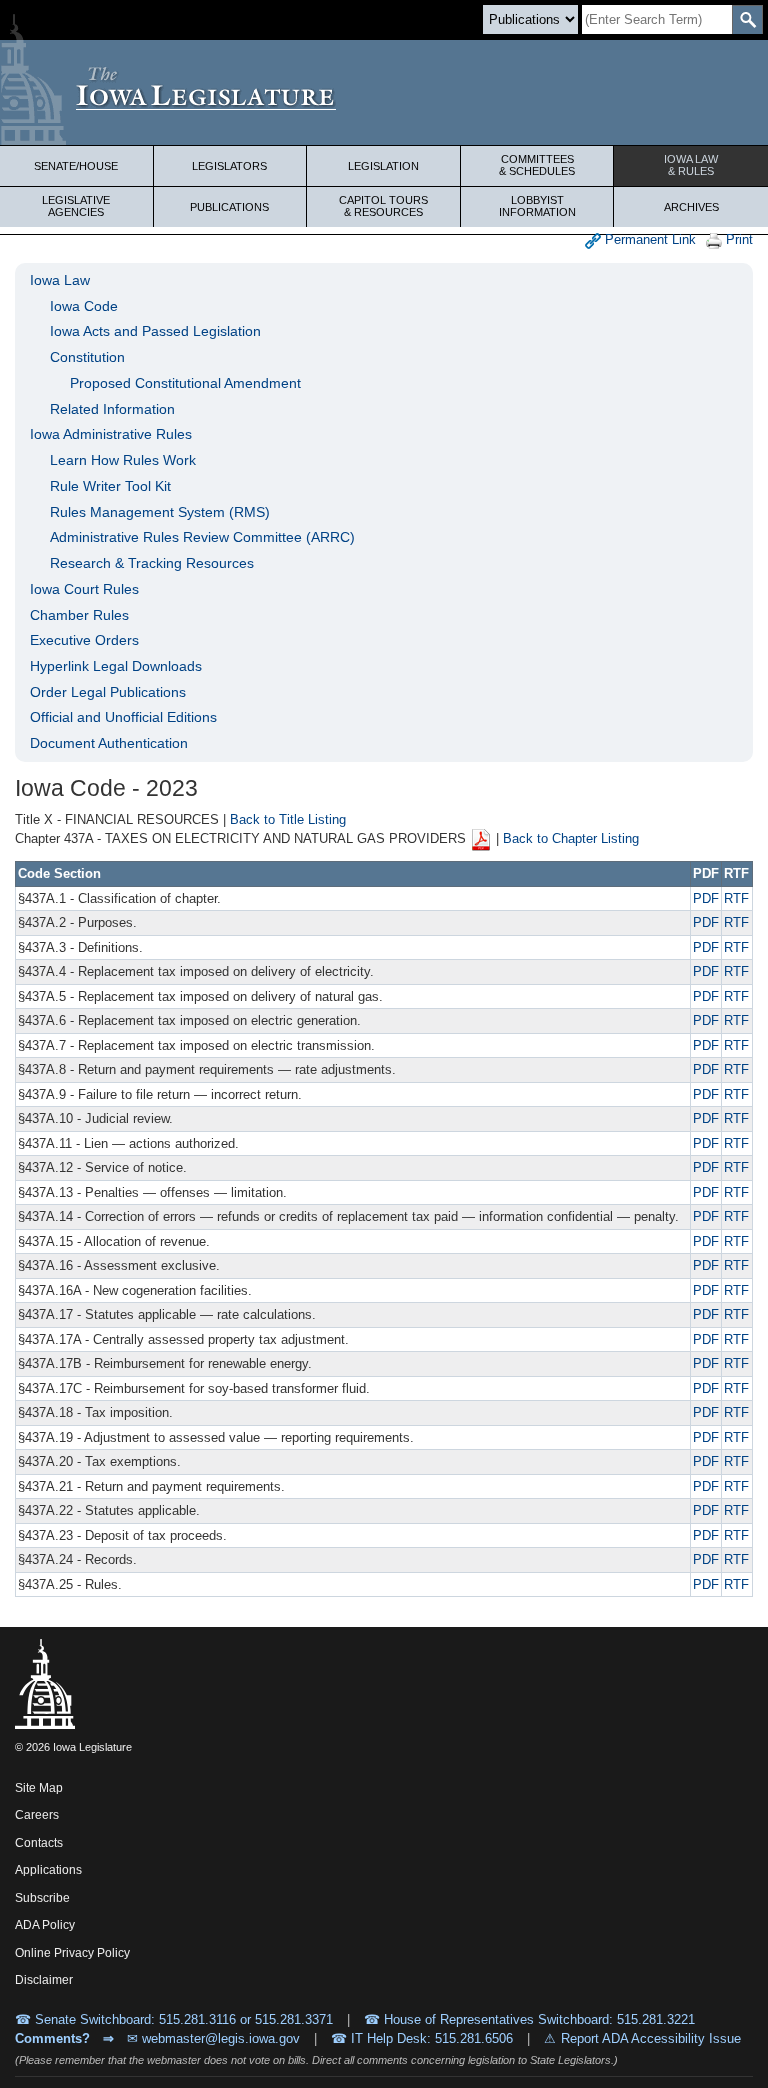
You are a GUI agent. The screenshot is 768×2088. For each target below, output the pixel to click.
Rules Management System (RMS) (160, 512)
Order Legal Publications (108, 692)
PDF (706, 898)
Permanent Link (648, 239)
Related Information (112, 409)
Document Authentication (109, 743)
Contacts (39, 1843)
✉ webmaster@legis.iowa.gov (213, 2038)
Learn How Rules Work (123, 460)
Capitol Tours (383, 206)
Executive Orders (84, 640)
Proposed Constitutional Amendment (185, 383)
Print (737, 239)
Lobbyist (537, 206)
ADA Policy (45, 1925)
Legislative (76, 206)
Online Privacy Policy (72, 1953)
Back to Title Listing (288, 819)
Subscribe (42, 1898)
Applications (48, 1870)
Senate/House (76, 166)
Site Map (39, 1788)
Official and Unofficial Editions (123, 717)
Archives (691, 207)
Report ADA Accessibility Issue (651, 2038)
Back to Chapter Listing (571, 839)
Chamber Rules (79, 615)
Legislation (383, 166)
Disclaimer (44, 1980)
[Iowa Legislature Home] (384, 92)
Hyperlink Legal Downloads (116, 666)
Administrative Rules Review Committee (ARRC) (202, 537)
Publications (229, 207)
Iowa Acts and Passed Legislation (155, 331)
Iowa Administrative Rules (111, 434)
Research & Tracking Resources (152, 563)
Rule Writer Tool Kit (110, 486)
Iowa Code (84, 306)
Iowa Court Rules (84, 589)
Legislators (229, 166)
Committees (537, 165)
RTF (736, 898)
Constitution (87, 357)
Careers (37, 1815)
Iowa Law (691, 165)
